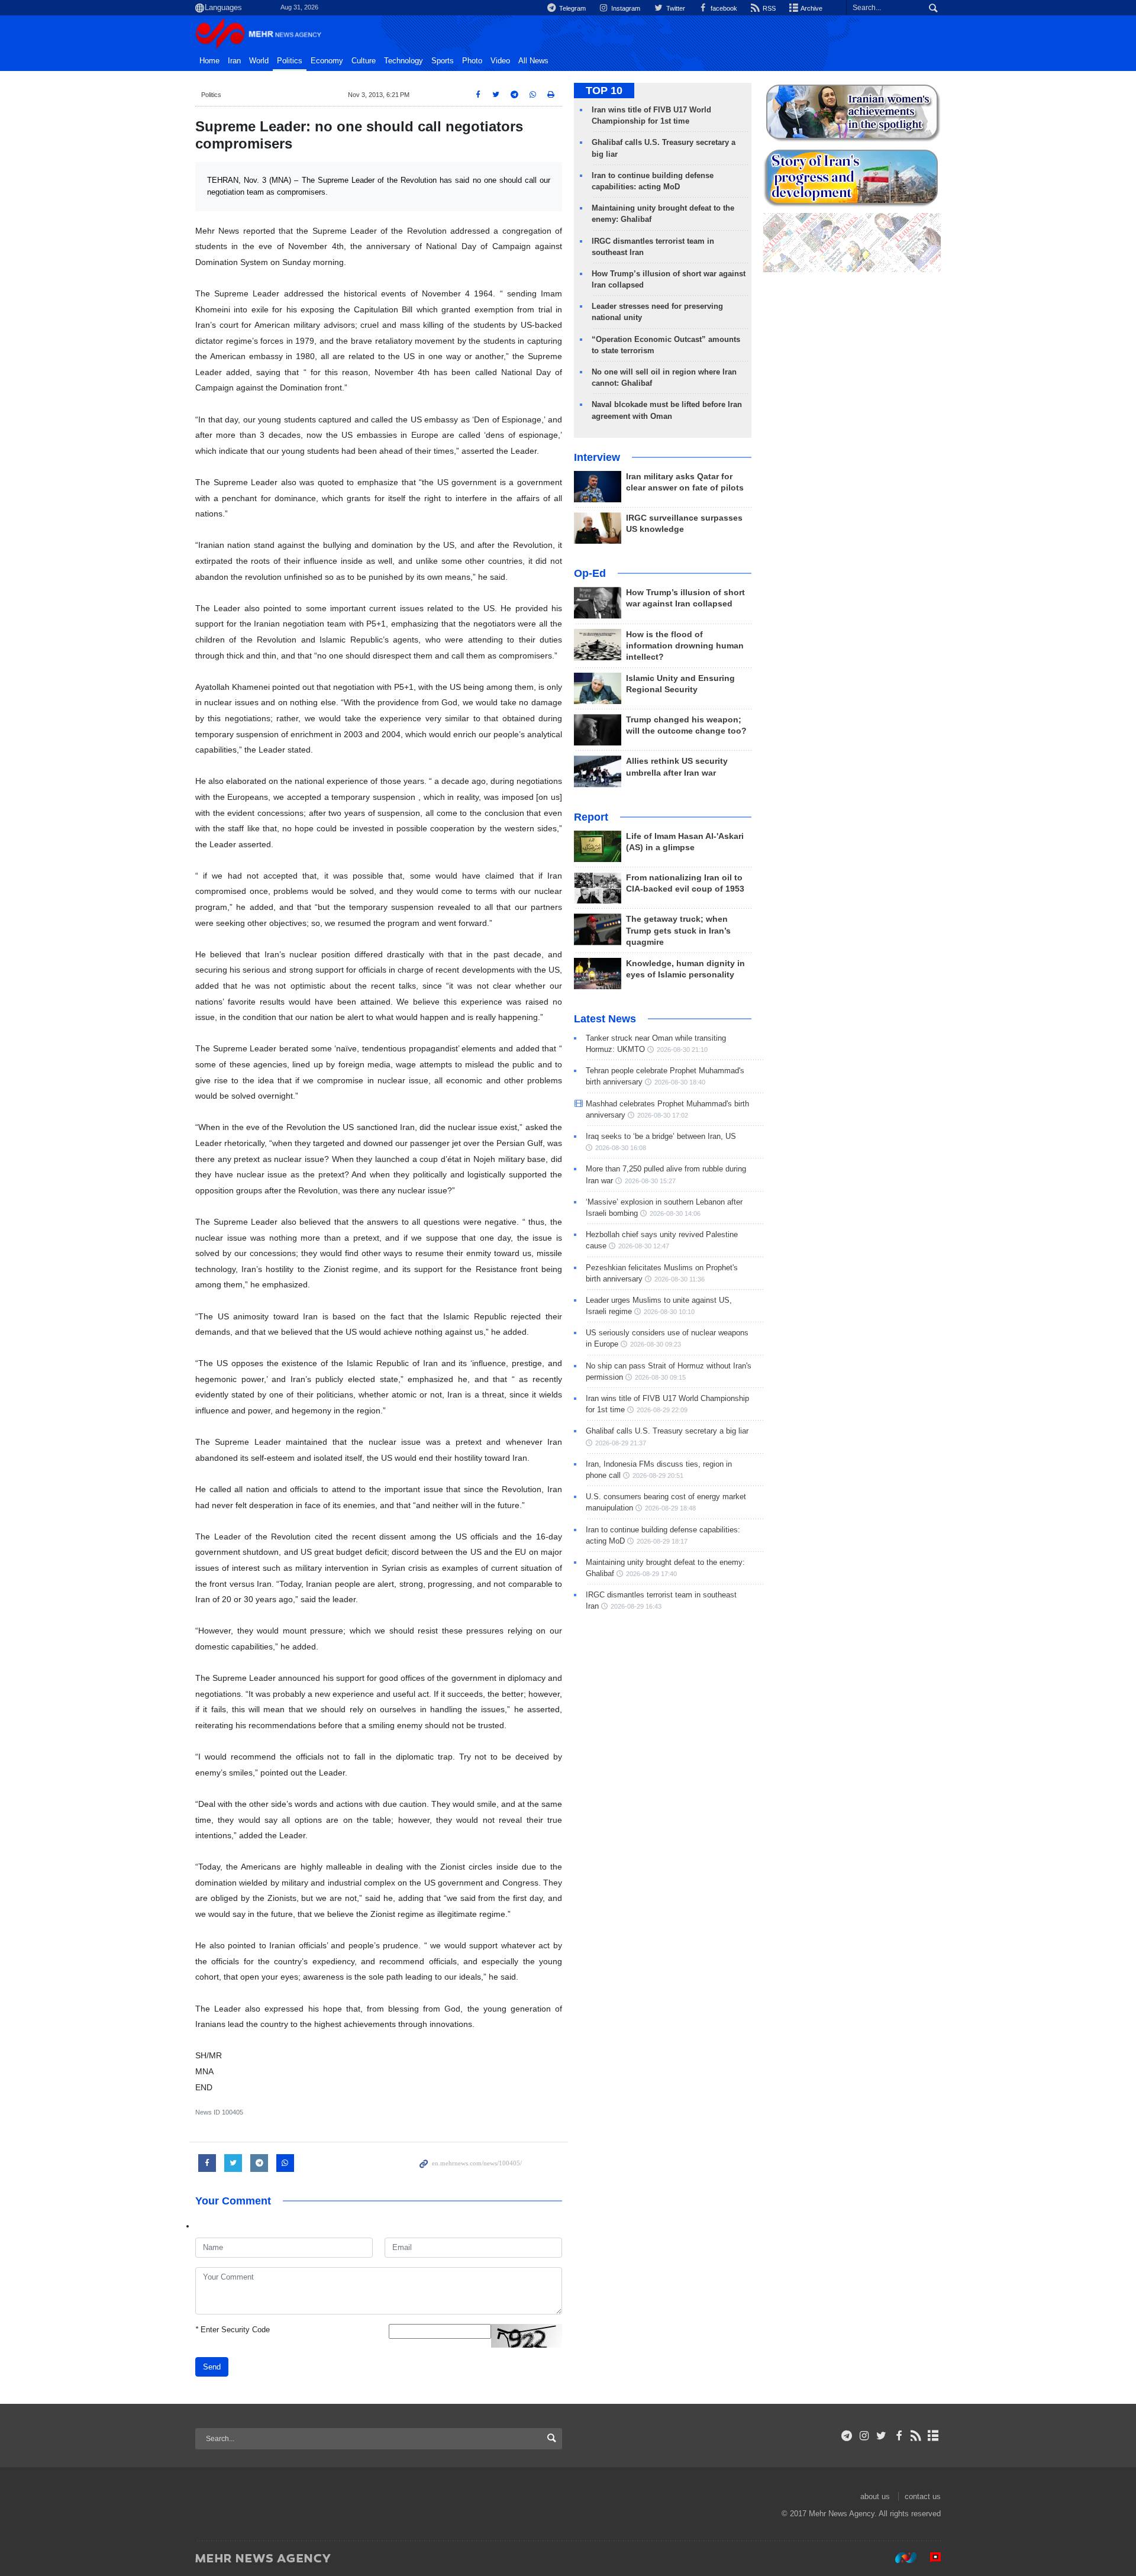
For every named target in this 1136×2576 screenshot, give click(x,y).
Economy (327, 61)
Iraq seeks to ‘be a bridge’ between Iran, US (661, 1136)
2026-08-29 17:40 (651, 1574)
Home (209, 61)
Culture (364, 61)
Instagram (625, 8)
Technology (404, 61)
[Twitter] (881, 2436)
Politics (290, 61)
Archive (811, 8)
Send (212, 2367)
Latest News (605, 1019)
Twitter (674, 8)
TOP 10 (604, 91)
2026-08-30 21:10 (682, 1050)
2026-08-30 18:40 (680, 1082)
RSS (768, 8)
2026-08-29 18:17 (662, 1541)
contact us (923, 2496)
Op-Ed (590, 573)
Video (500, 61)
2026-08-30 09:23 (656, 1344)
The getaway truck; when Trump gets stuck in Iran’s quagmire (678, 930)
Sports (443, 61)
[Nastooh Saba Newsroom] (900, 2558)
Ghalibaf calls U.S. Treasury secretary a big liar (667, 1431)
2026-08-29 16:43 (636, 1606)
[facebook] (898, 2436)
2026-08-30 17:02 (663, 1115)
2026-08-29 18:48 (670, 1508)
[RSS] (916, 2436)
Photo (472, 61)
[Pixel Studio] (930, 2558)
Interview (597, 457)
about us (875, 2496)
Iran (234, 61)
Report (591, 817)
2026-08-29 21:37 (621, 1443)
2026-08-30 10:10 (669, 1312)
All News (533, 61)
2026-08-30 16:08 (621, 1148)
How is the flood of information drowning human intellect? (685, 646)
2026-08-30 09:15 (660, 1377)
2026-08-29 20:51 (658, 1476)
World (259, 61)
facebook (723, 8)
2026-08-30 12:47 (644, 1246)
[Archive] (933, 2436)
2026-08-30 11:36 (680, 1279)
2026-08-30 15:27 (650, 1181)
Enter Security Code (233, 2330)
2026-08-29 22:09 (662, 1410)
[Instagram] (864, 2436)
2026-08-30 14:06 (675, 1213)
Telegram (572, 8)
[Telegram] (847, 2436)
